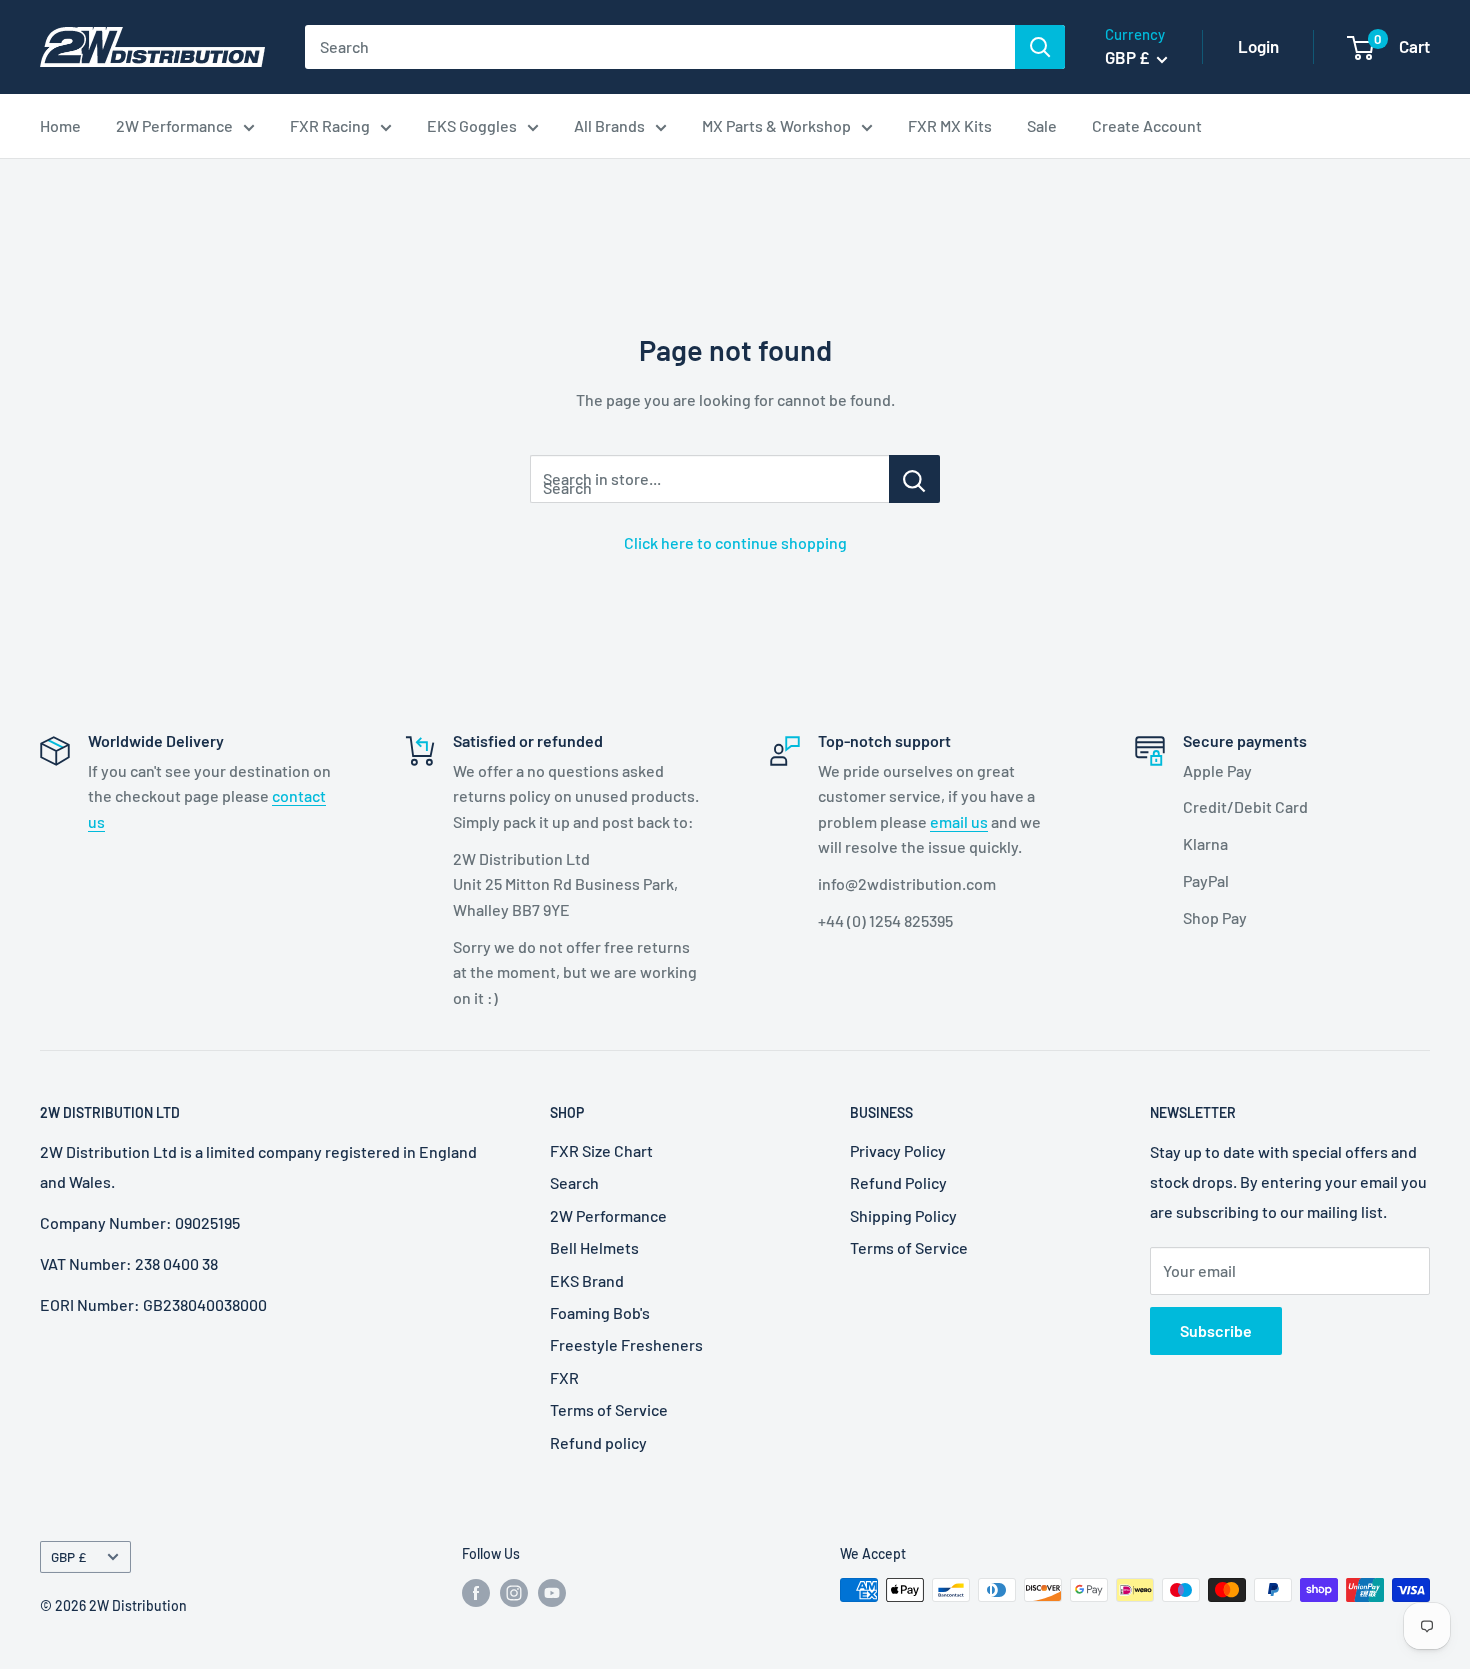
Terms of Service (609, 1409)
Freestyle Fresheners (626, 1344)
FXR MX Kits (950, 125)
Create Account (1147, 125)
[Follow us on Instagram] (514, 1592)
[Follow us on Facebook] (476, 1592)
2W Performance (174, 125)
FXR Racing (330, 125)
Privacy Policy (898, 1150)
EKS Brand (587, 1280)
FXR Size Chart (601, 1150)
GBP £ (68, 1556)
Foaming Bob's (600, 1312)
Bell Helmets (594, 1247)
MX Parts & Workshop (776, 125)
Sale (1042, 125)
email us (959, 821)
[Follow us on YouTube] (552, 1592)
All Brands (609, 125)
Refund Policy (898, 1182)
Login (1258, 46)
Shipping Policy (903, 1215)
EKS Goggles (472, 125)
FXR (564, 1377)
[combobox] (660, 47)
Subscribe (1216, 1330)
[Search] (1040, 47)
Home (60, 125)
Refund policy (598, 1442)
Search (574, 1182)
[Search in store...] (914, 479)
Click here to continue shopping (735, 542)
